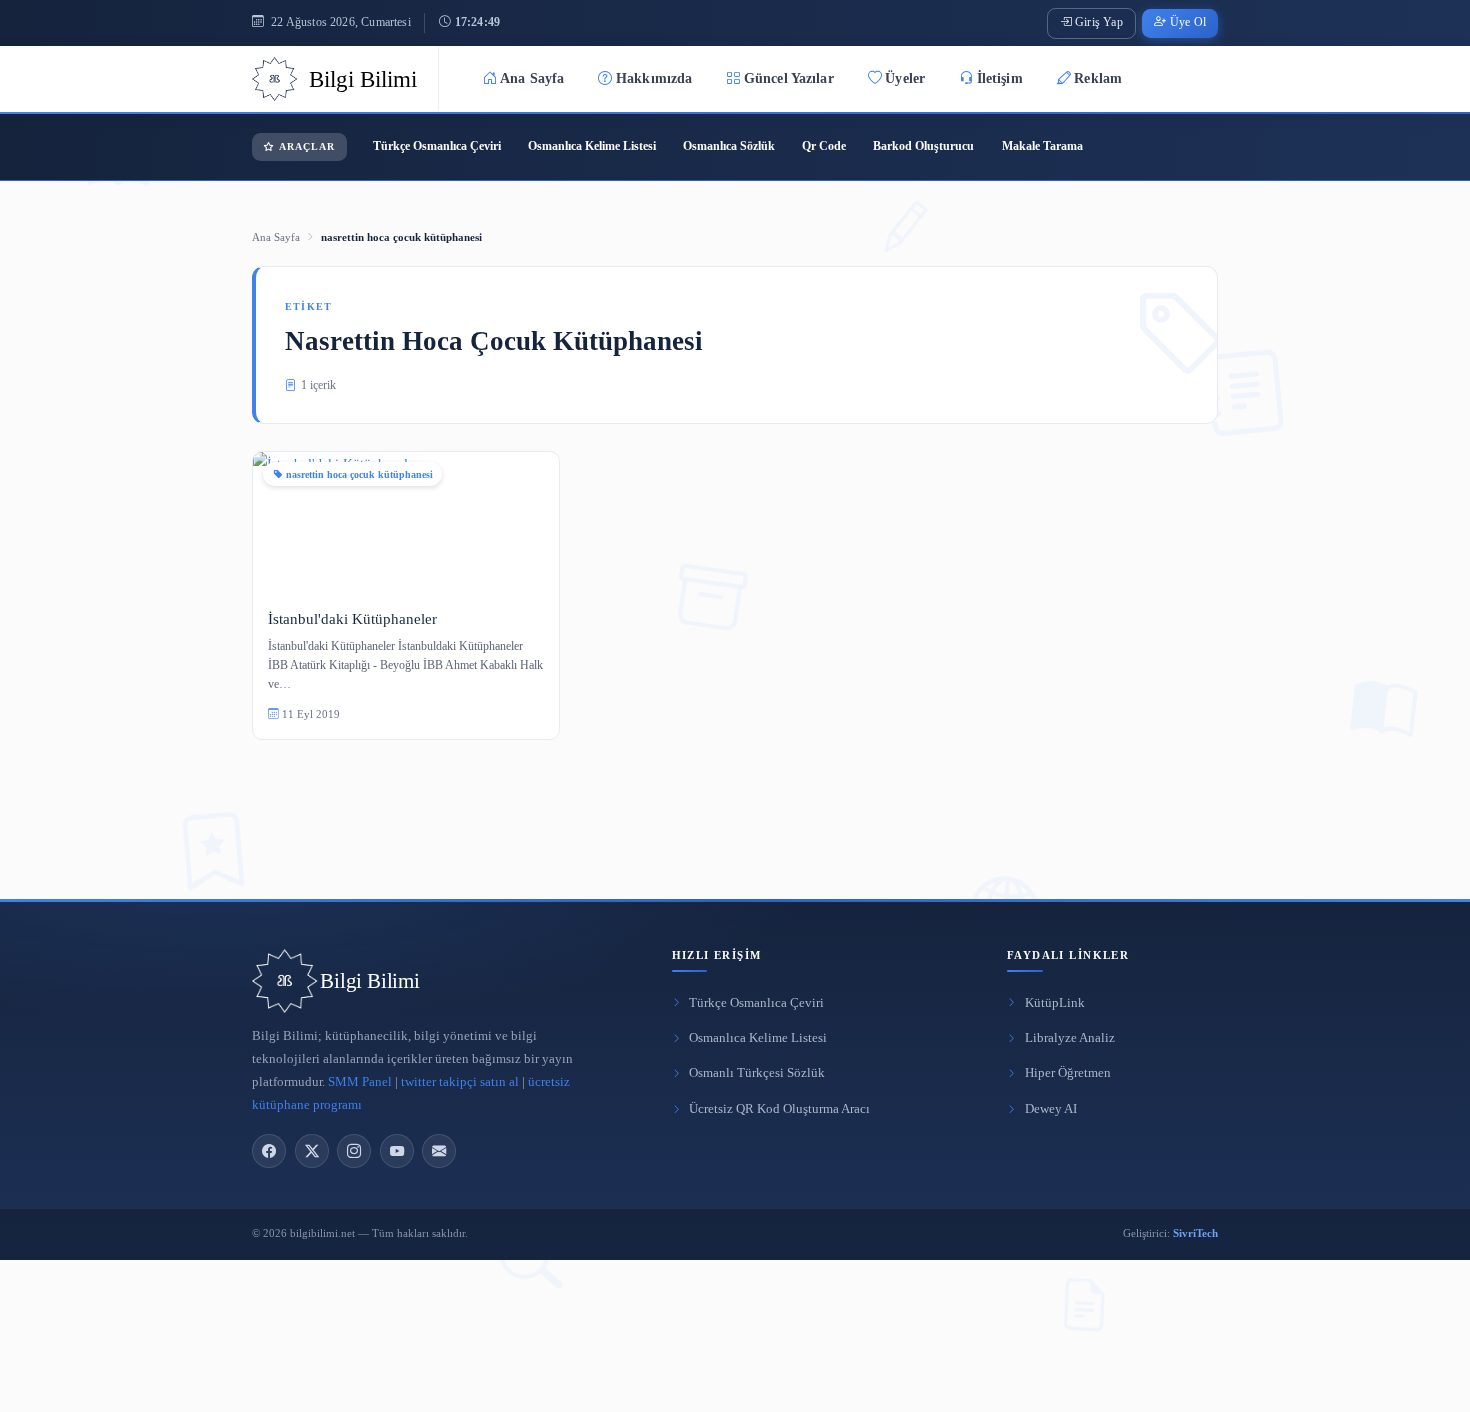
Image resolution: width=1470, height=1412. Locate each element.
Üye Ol (1188, 22)
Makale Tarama (1042, 146)
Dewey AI (1051, 1109)
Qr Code (824, 146)
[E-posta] (439, 1151)
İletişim (1000, 78)
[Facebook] (269, 1151)
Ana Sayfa (532, 78)
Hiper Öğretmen (1068, 1073)
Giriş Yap (1099, 22)
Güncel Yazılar (789, 78)
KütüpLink (1055, 1003)
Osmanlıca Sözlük (729, 146)
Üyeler (905, 78)
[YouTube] (397, 1151)
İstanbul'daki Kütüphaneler (352, 618)
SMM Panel (360, 1082)
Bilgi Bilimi (369, 981)
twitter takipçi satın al (460, 1082)
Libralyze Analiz (1070, 1038)
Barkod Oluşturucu (923, 146)
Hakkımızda (654, 78)
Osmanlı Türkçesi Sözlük (757, 1073)
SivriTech (1195, 1233)
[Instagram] (354, 1151)
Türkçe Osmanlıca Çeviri (437, 146)
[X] (312, 1151)
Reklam (1098, 78)
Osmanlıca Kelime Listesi (592, 146)
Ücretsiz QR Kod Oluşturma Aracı (779, 1109)
